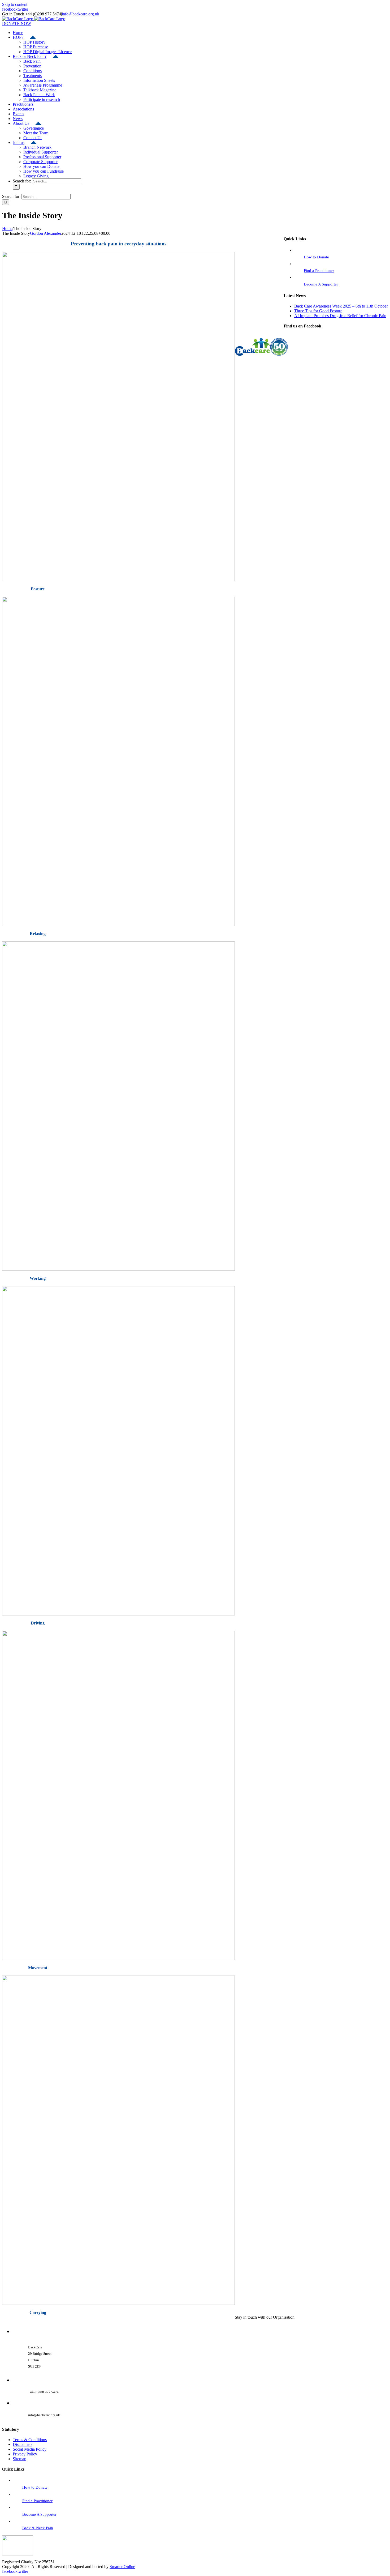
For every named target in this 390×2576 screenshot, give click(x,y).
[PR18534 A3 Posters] (118, 580)
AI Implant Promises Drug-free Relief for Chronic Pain (340, 316)
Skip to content (15, 4)
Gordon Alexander (46, 233)
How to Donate (316, 257)
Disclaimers (23, 2444)
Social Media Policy (30, 2449)
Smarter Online (122, 2567)
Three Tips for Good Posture (318, 311)
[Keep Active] (118, 1959)
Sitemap (19, 2459)
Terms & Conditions (30, 2440)
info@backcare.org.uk (81, 14)
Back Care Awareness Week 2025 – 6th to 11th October (341, 306)
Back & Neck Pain (38, 2528)
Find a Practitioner (319, 271)
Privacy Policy (25, 2454)
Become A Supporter (321, 284)
